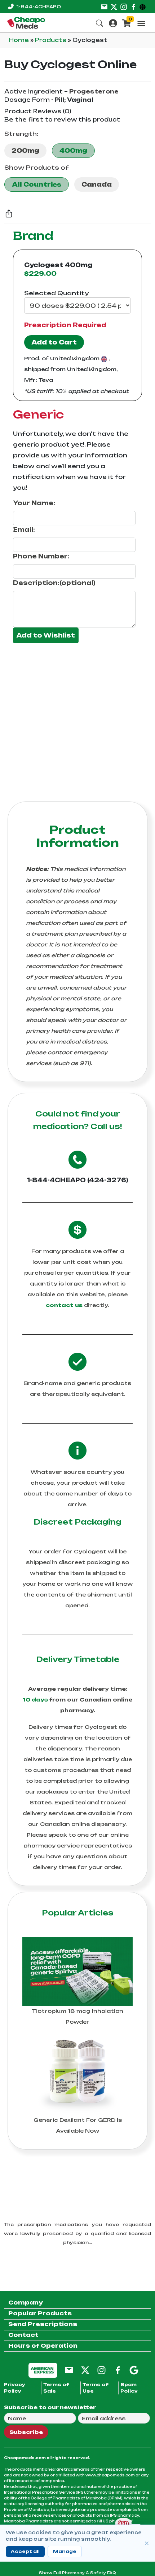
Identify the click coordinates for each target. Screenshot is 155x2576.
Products (51, 40)
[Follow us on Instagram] (124, 6)
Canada (97, 184)
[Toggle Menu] (141, 23)
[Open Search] (99, 22)
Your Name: (34, 503)
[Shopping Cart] (127, 22)
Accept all (25, 2551)
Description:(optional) (54, 583)
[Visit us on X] (114, 6)
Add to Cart (54, 342)
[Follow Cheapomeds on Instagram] (101, 2370)
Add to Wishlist (46, 635)
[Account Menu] (113, 22)
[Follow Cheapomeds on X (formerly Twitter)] (85, 2370)
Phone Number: (41, 556)
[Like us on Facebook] (133, 6)
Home (20, 40)
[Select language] (144, 6)
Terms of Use (96, 2388)
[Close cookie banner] (147, 2543)
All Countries (37, 184)
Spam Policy (129, 2388)
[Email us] (104, 6)
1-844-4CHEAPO (39, 7)
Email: (24, 530)
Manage (65, 2551)
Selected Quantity (56, 293)
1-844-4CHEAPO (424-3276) (78, 1180)
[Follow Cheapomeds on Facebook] (118, 2370)
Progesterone (94, 92)
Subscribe (26, 2432)
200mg (25, 151)
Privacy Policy (15, 2388)
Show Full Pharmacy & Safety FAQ (77, 2573)
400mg (73, 151)
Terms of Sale (56, 2388)
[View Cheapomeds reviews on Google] (134, 2370)
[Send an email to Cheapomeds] (69, 2370)
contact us (64, 1305)
